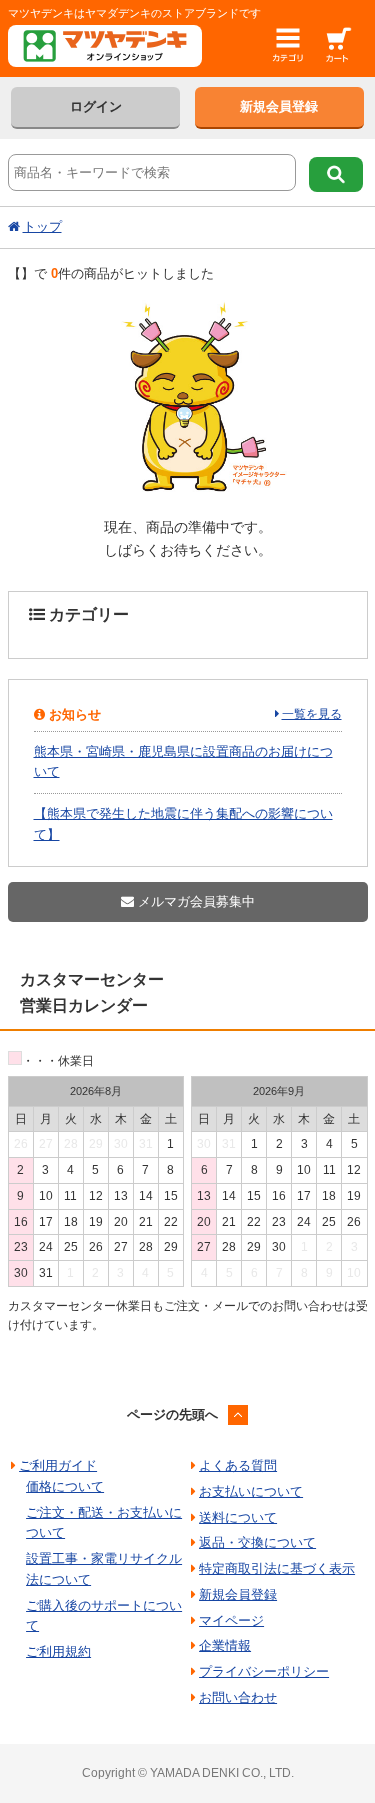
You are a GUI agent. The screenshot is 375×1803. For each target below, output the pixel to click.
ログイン (96, 106)
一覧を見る (312, 714)
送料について (238, 1517)
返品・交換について (257, 1542)
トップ (42, 226)
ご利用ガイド (58, 1465)
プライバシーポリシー (264, 1671)
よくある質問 (238, 1465)
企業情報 (225, 1645)
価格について (65, 1486)
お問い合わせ (238, 1697)
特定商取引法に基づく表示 (277, 1568)
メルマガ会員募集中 (194, 901)
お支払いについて (251, 1491)
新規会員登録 (279, 106)
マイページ (231, 1620)
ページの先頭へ (172, 1414)
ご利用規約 (58, 1651)
